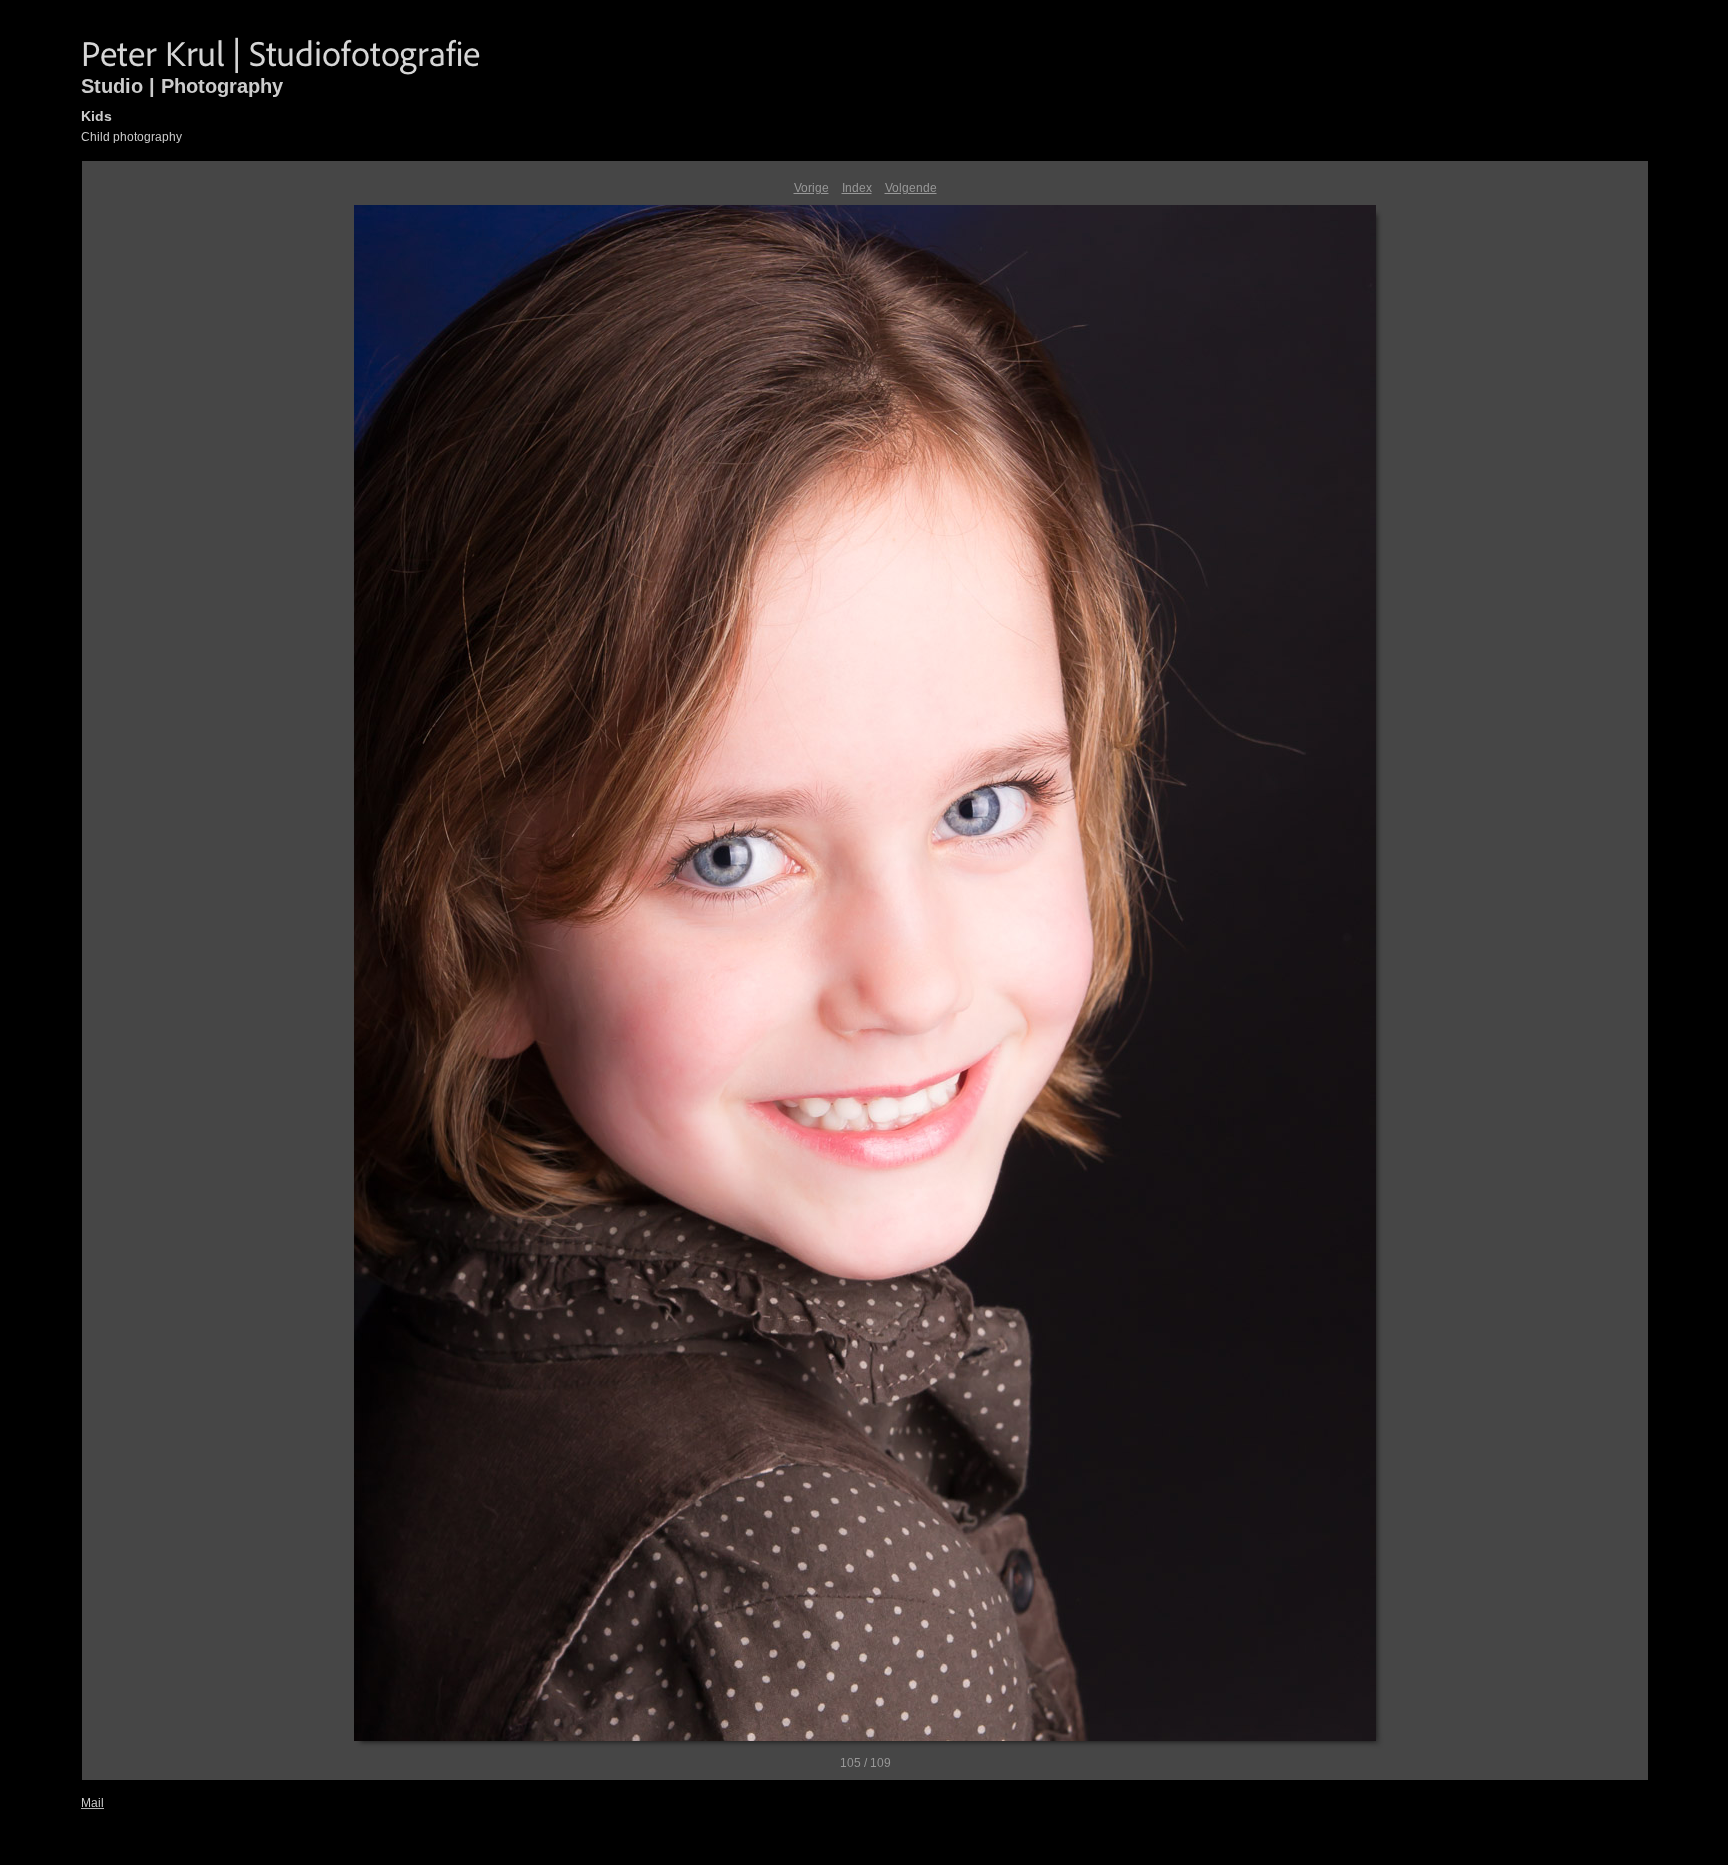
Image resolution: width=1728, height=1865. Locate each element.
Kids (96, 116)
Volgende (911, 188)
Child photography (131, 137)
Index (857, 188)
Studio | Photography (182, 86)
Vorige (811, 188)
